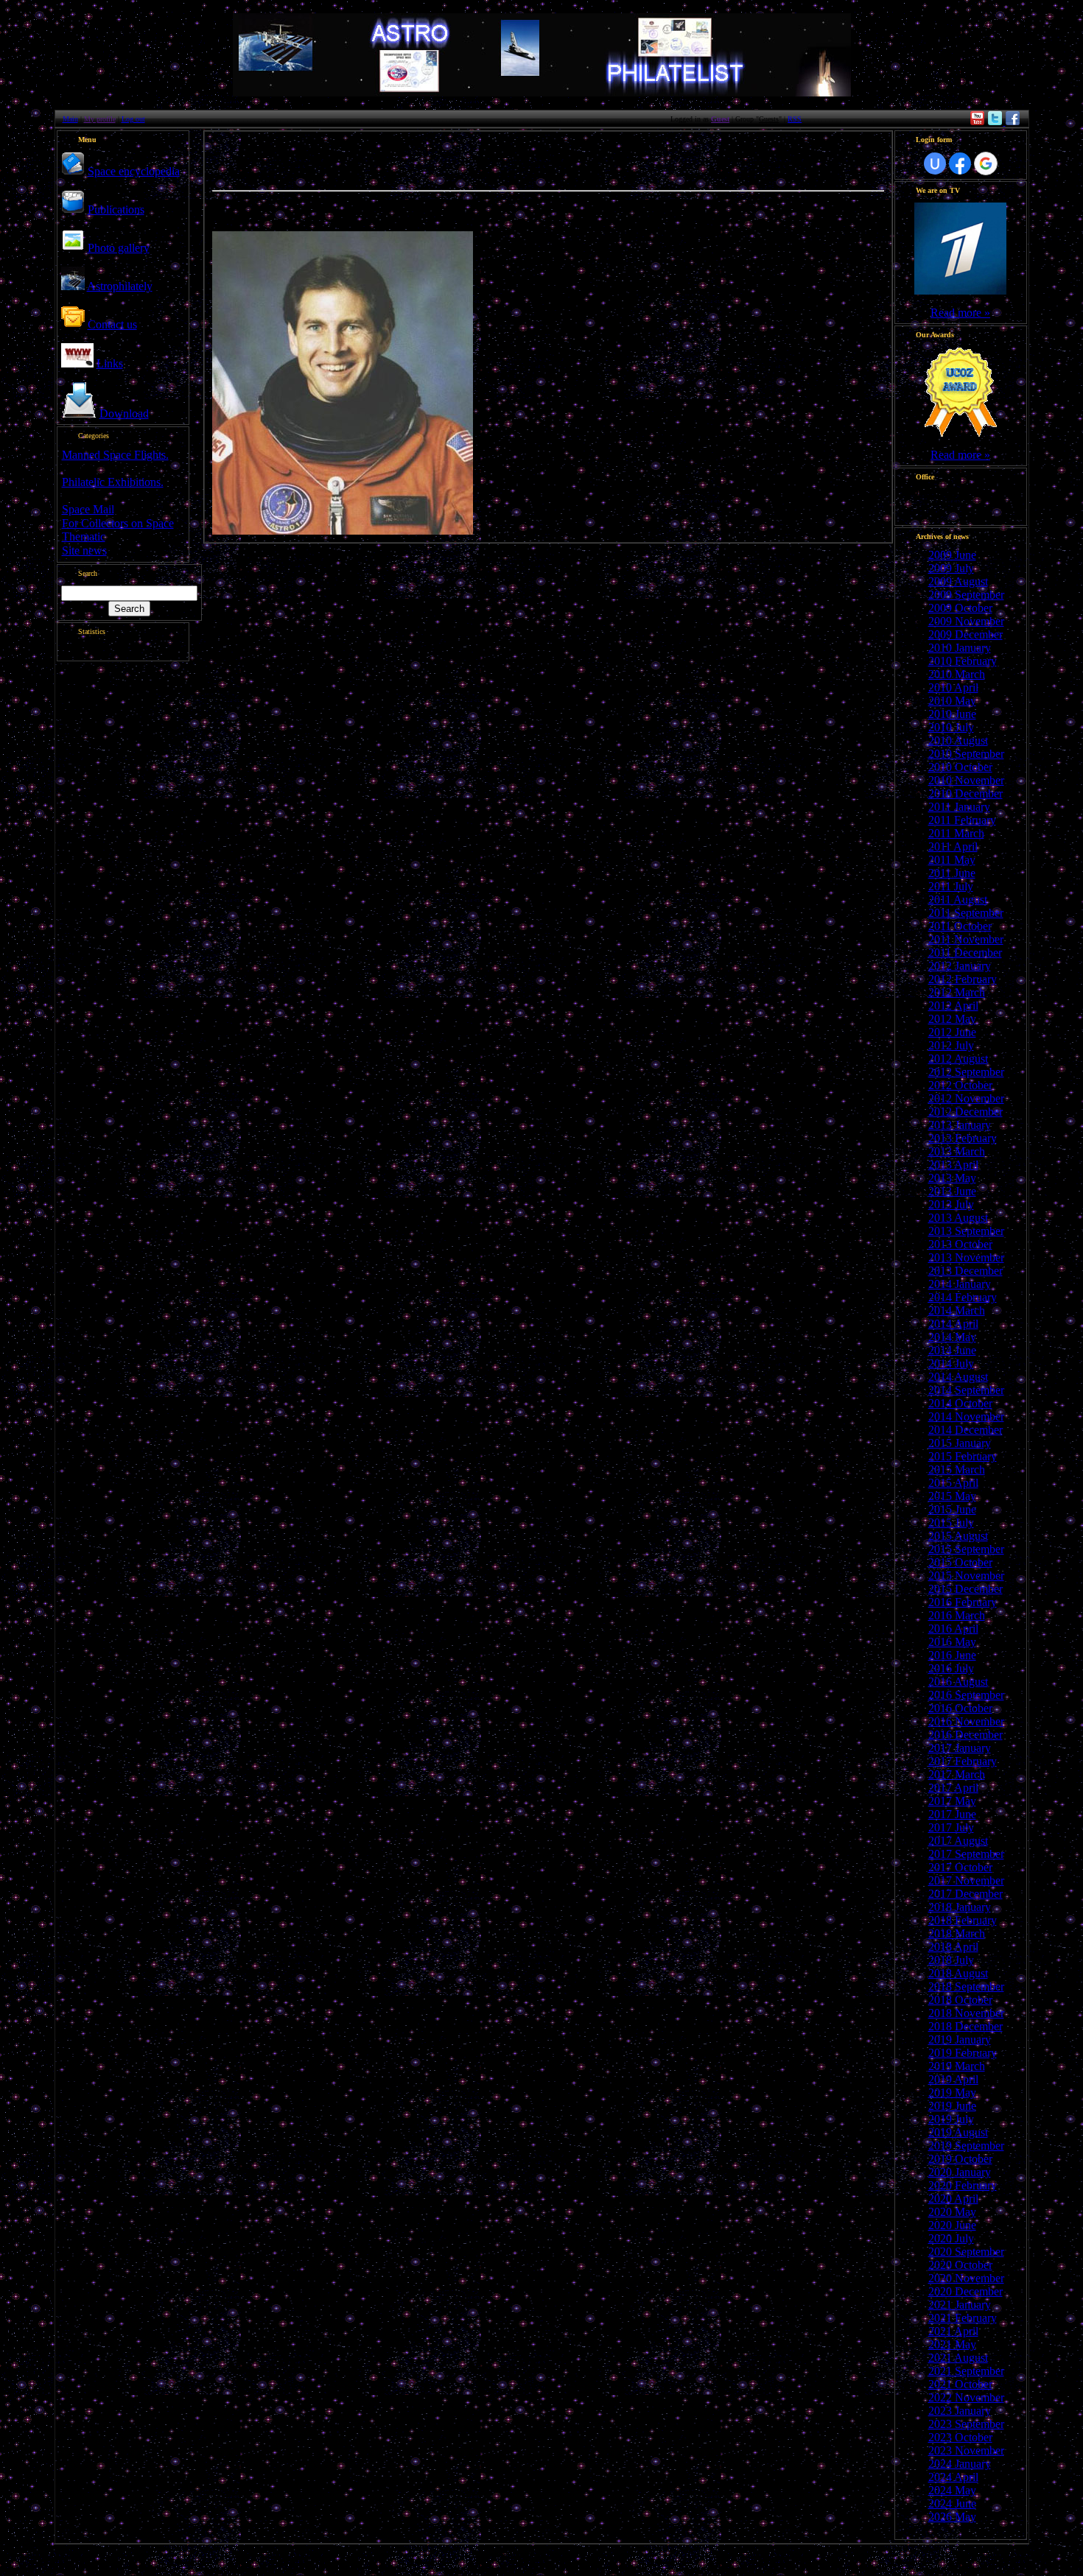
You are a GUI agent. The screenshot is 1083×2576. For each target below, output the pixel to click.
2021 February (963, 2318)
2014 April (953, 1324)
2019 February (963, 2053)
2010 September (966, 754)
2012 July (951, 1045)
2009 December (965, 634)
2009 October (960, 608)
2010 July (951, 727)
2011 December (965, 953)
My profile (100, 119)
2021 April (953, 2331)
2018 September (966, 1986)
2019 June (952, 2106)
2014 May (952, 1337)
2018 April (953, 1947)
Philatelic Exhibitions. (113, 482)
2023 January (960, 2411)
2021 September (966, 2371)
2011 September (966, 913)
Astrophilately (120, 286)
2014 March (957, 1310)
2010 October (960, 767)
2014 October (960, 1403)
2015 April (953, 1483)
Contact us (112, 324)
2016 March (957, 1615)
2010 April (953, 687)
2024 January (960, 2464)
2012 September (966, 1072)
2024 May (952, 2490)
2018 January (960, 1907)
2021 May (952, 2344)
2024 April (953, 2477)
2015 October (960, 1562)
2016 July (951, 1668)
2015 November (966, 1576)
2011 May (952, 860)
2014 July (951, 1363)
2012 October (960, 1085)
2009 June (952, 555)
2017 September (966, 1854)
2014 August (958, 1377)
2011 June (952, 873)
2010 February (963, 661)
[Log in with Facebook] (960, 163)
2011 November (966, 939)
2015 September (966, 1549)
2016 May (952, 1642)
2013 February (963, 1138)
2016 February (963, 1602)
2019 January (960, 2040)
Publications (116, 210)
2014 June (952, 1350)
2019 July (951, 2119)
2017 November (966, 1880)
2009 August (958, 581)
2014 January (960, 1284)
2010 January (960, 648)
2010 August (958, 740)
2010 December (965, 793)
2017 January (960, 1748)
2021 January (960, 2305)
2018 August (958, 1973)
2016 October (960, 1708)
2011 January (959, 807)
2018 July (951, 1960)
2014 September (966, 1390)
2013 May (952, 1178)
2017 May (952, 1801)
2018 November (966, 2013)
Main (70, 119)
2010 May (952, 701)
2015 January (960, 1443)
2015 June (952, 1509)
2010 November (966, 780)
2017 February (963, 1761)
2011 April (953, 847)
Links (110, 363)
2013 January (960, 1125)
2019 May (952, 2093)
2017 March (957, 1774)
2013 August (958, 1218)
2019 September (966, 2146)
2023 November (966, 2450)
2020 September (966, 2252)
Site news (84, 550)
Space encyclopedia (134, 171)
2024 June (952, 2503)
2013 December (965, 1271)
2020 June (952, 2225)
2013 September (966, 1231)
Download (124, 414)
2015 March (957, 1470)
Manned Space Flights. (115, 455)
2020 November (966, 2278)
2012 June (952, 1032)
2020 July (951, 2238)
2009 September (966, 595)
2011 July (951, 886)
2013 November (966, 1257)
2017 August (958, 1841)
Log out (133, 119)
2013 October (960, 1244)
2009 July (951, 568)
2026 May (952, 2517)
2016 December (965, 1735)
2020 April (953, 2199)
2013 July (951, 1204)
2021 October (960, 2384)
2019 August (958, 2132)
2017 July (951, 1827)
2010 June (952, 714)
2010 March (957, 674)
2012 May (952, 1019)
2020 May (952, 2212)
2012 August (958, 1059)
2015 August (958, 1536)
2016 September (966, 1695)
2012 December (965, 1112)
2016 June (952, 1655)
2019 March (957, 2066)
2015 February (963, 1456)
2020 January (960, 2172)
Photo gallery (119, 248)
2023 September (966, 2424)
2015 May (952, 1496)
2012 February (963, 979)
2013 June (952, 1191)
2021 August (958, 2358)
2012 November (966, 1098)
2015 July (951, 1523)
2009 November (966, 621)
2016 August (958, 1682)
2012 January (960, 966)
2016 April (953, 1629)
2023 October (960, 2437)
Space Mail (88, 509)
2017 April (953, 1788)
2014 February (963, 1297)
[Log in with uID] (935, 163)
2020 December (965, 2291)
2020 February (963, 2185)
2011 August (958, 900)
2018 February (963, 1920)
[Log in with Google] (986, 163)
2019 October (960, 2159)
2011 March (956, 833)
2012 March (957, 992)
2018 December (965, 2026)
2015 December (965, 1589)
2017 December (965, 1894)
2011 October (960, 926)
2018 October (960, 2000)
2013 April (953, 1165)
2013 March (957, 1151)
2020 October (960, 2265)
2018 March (957, 1933)
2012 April (953, 1006)
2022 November (966, 2397)
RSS (795, 119)
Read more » (960, 313)
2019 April (953, 2079)
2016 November (966, 1721)
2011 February (962, 820)
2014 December (965, 1430)
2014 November (966, 1417)
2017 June (952, 1814)
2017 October (960, 1867)
